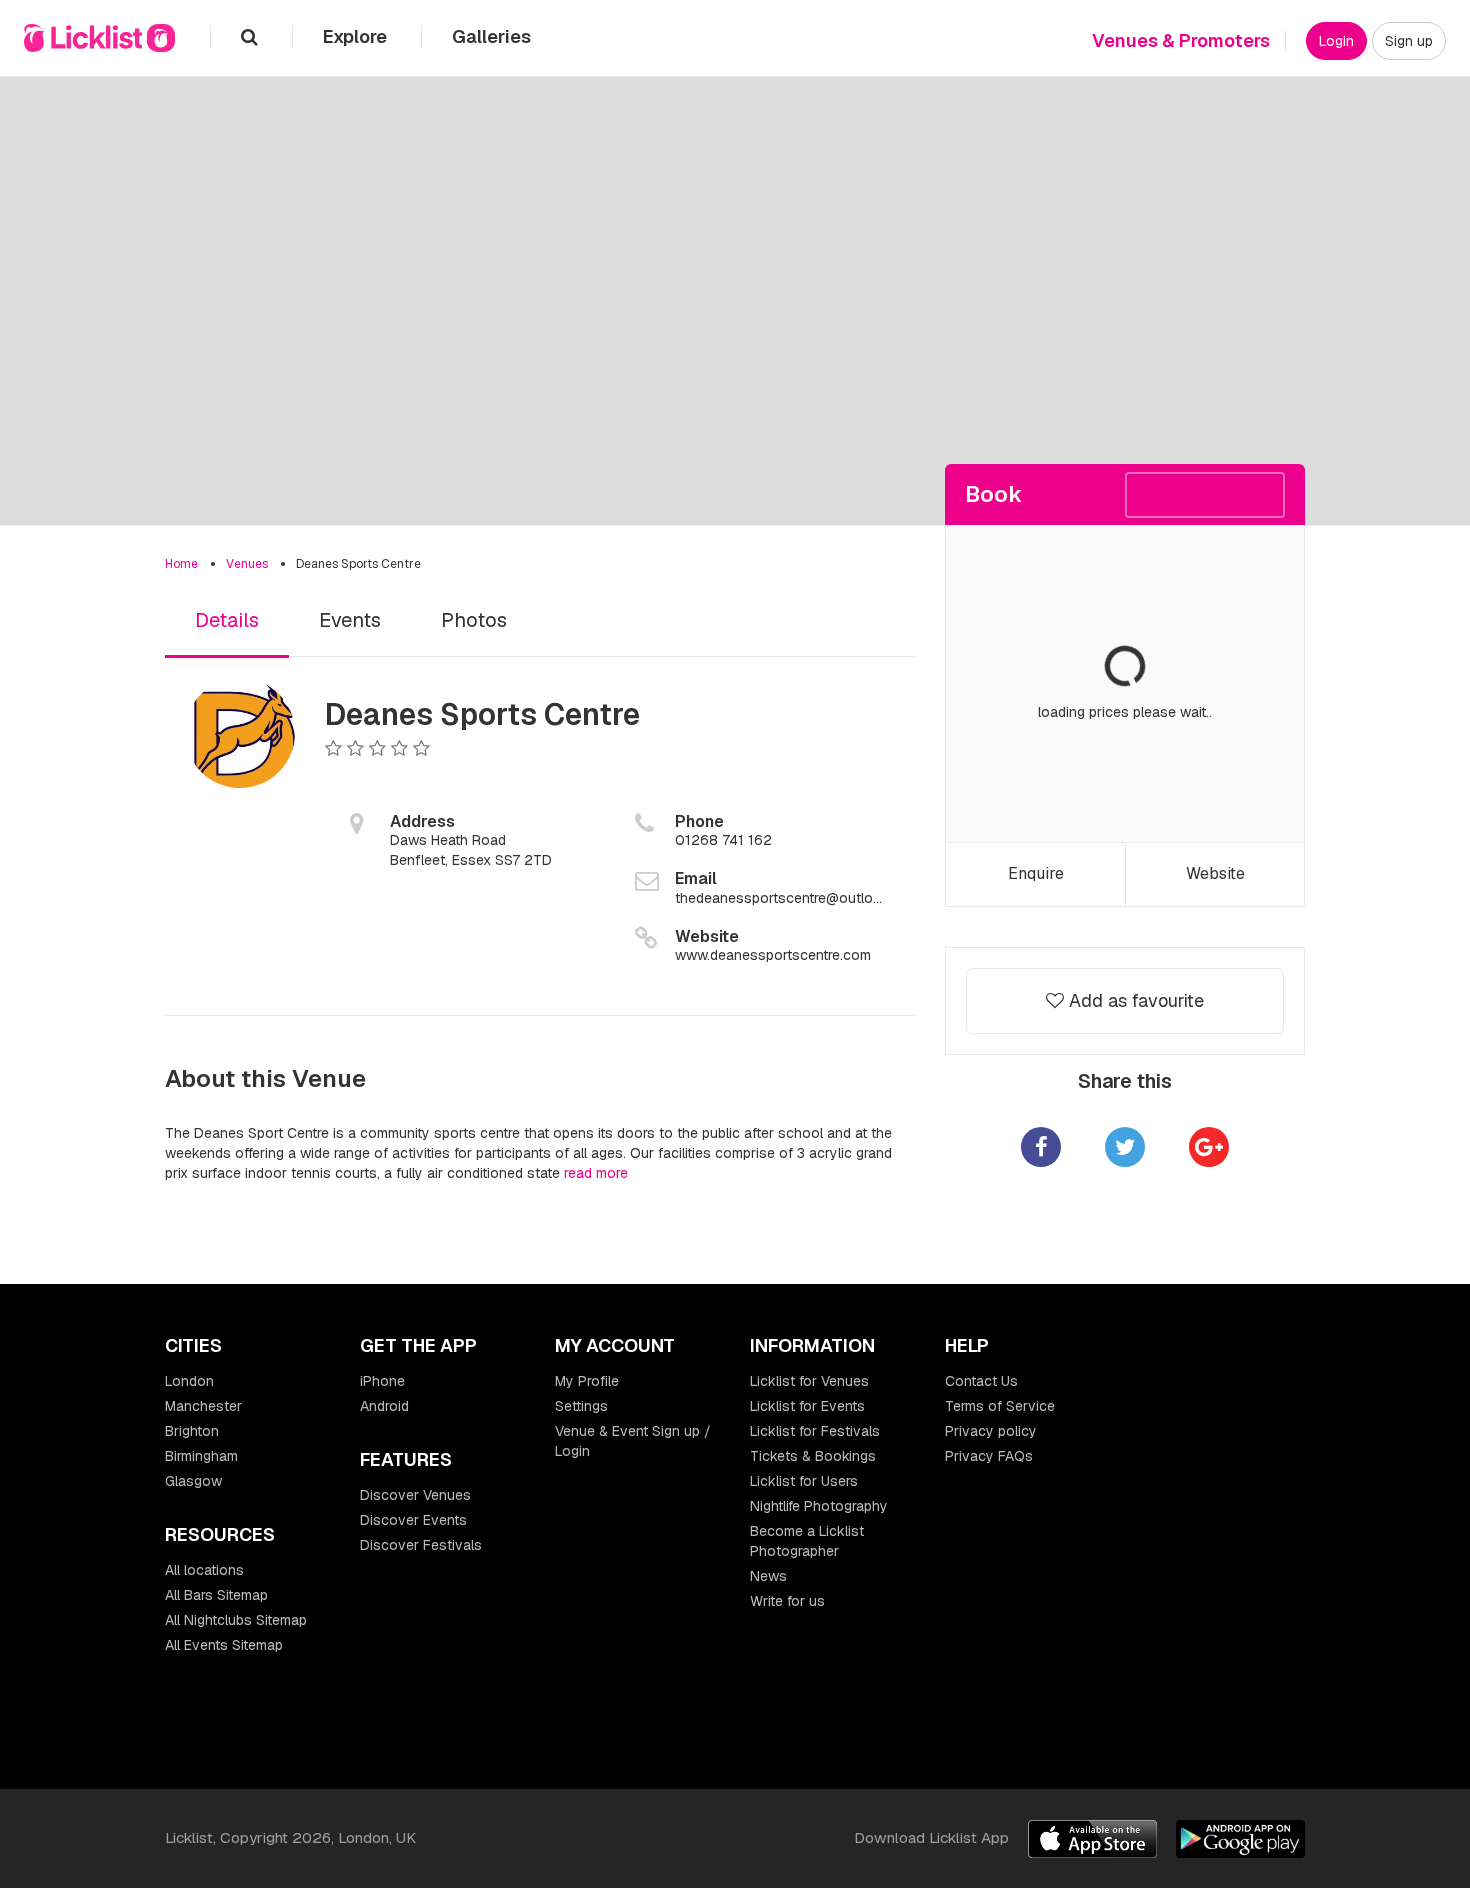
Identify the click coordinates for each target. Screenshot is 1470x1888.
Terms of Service (1000, 1406)
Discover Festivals (421, 1545)
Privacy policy (991, 1431)
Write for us (787, 1601)
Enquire (1036, 873)
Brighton (192, 1431)
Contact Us (981, 1381)
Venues (247, 564)
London (189, 1381)
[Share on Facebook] (1041, 1147)
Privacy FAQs (989, 1456)
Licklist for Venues (809, 1381)
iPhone (382, 1381)
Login (1336, 41)
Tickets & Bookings (813, 1456)
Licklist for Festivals (815, 1431)
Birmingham (201, 1456)
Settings (581, 1406)
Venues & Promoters (1181, 40)
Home (181, 564)
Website (1215, 873)
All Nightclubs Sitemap (236, 1620)
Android (384, 1406)
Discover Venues (415, 1495)
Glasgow (193, 1481)
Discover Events (413, 1520)
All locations (204, 1570)
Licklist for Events (807, 1406)
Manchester (203, 1406)
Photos (474, 620)
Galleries (491, 36)
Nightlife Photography (819, 1506)
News (768, 1576)
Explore (357, 36)
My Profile (587, 1381)
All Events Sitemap (224, 1645)
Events (350, 620)
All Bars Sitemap (216, 1595)
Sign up (1409, 41)
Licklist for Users (804, 1481)
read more (596, 1173)
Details (227, 620)
